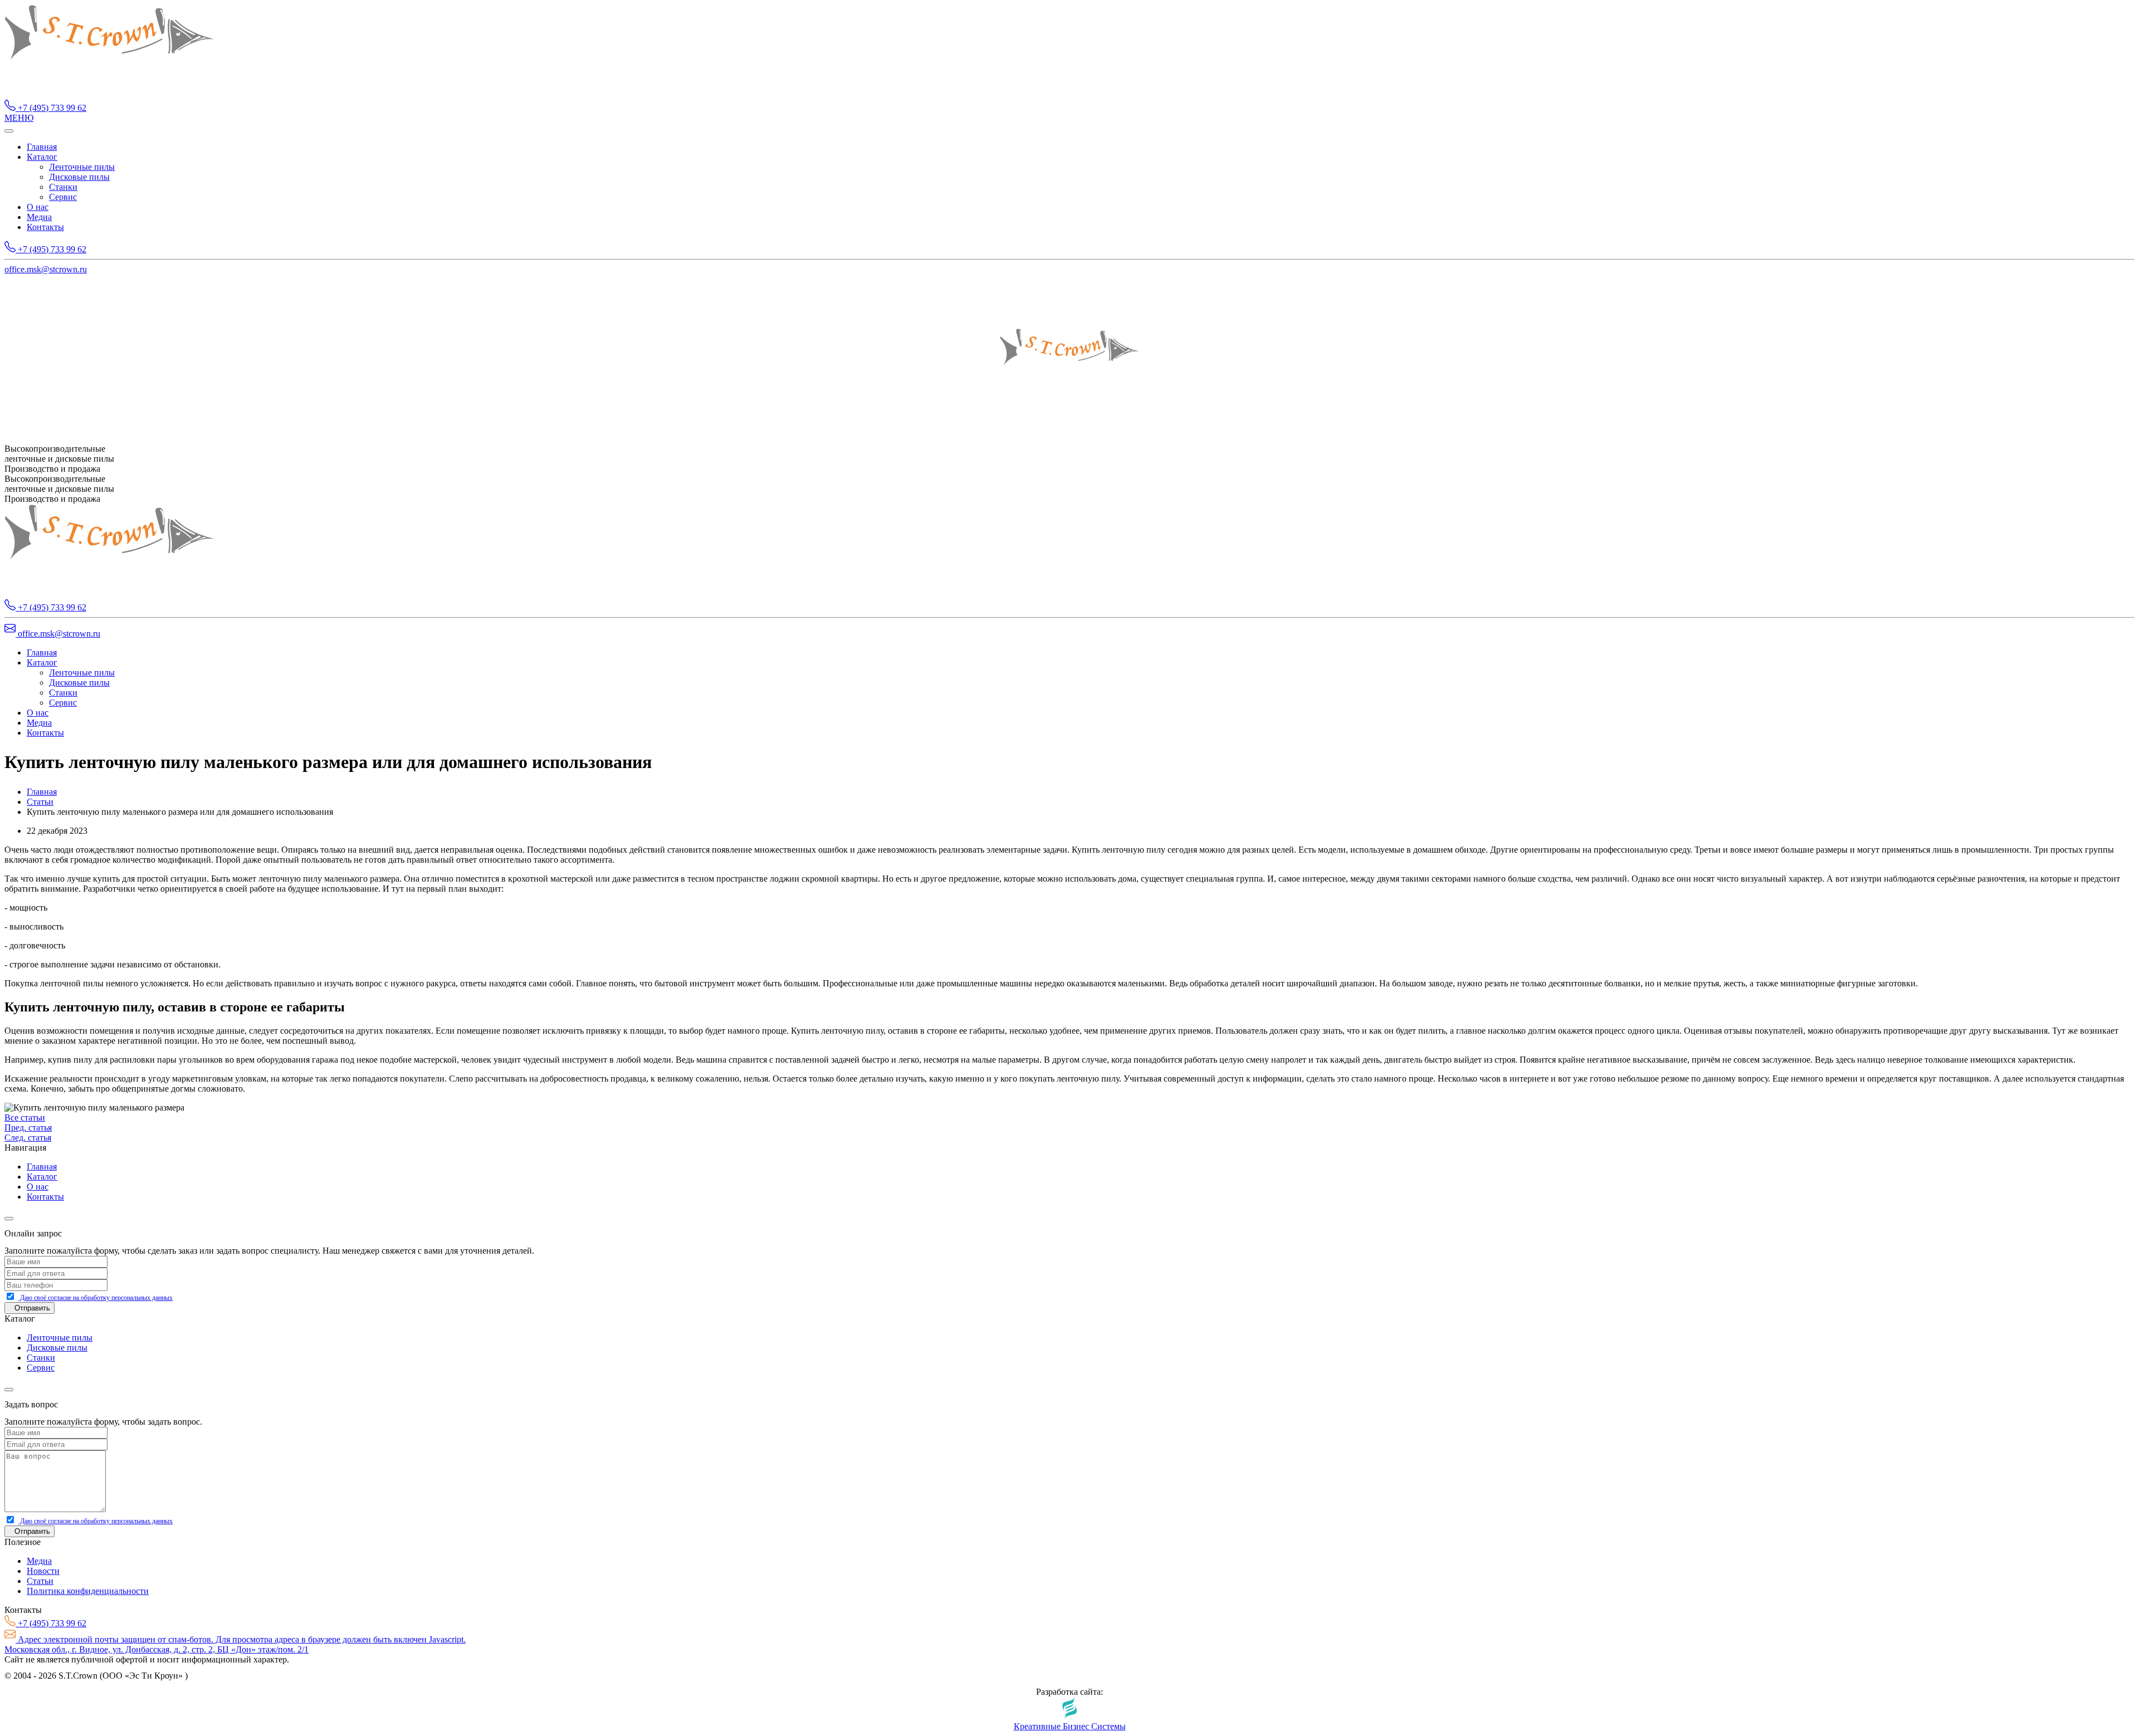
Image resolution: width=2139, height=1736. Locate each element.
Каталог (42, 157)
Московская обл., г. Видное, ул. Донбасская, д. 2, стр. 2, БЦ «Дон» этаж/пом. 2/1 (157, 1649)
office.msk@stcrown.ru (46, 269)
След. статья (28, 1138)
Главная (42, 147)
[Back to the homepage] (109, 94)
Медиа (39, 217)
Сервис (63, 197)
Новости (43, 1571)
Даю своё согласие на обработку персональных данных (96, 1298)
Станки (63, 187)
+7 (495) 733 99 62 (51, 108)
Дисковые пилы (79, 177)
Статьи (40, 802)
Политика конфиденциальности (88, 1591)
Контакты (45, 227)
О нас (38, 207)
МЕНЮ (19, 118)
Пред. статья (28, 1128)
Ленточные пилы (82, 167)
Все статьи (25, 1118)
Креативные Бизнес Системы (1070, 1726)
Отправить (32, 1308)
